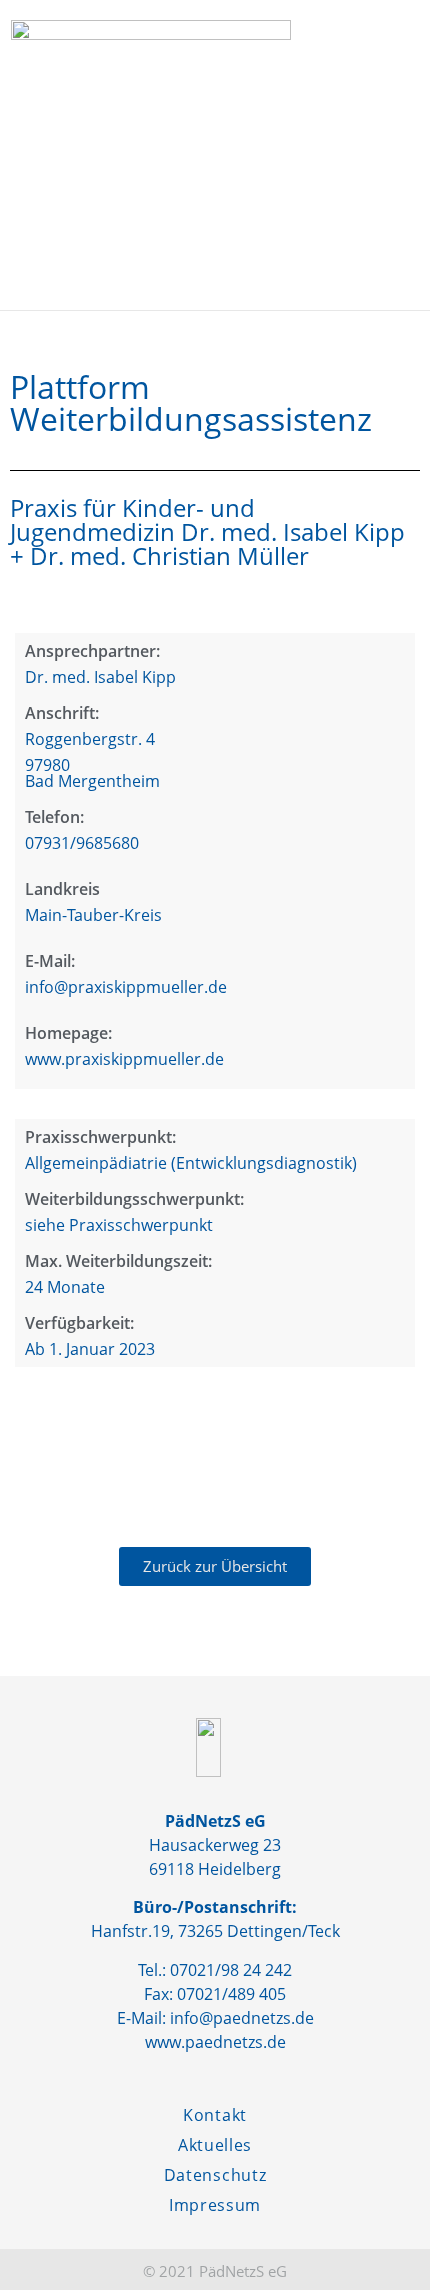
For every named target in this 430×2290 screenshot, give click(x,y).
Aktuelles (215, 2145)
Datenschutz (215, 2175)
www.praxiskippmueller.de (124, 1059)
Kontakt (215, 2115)
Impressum (215, 2205)
